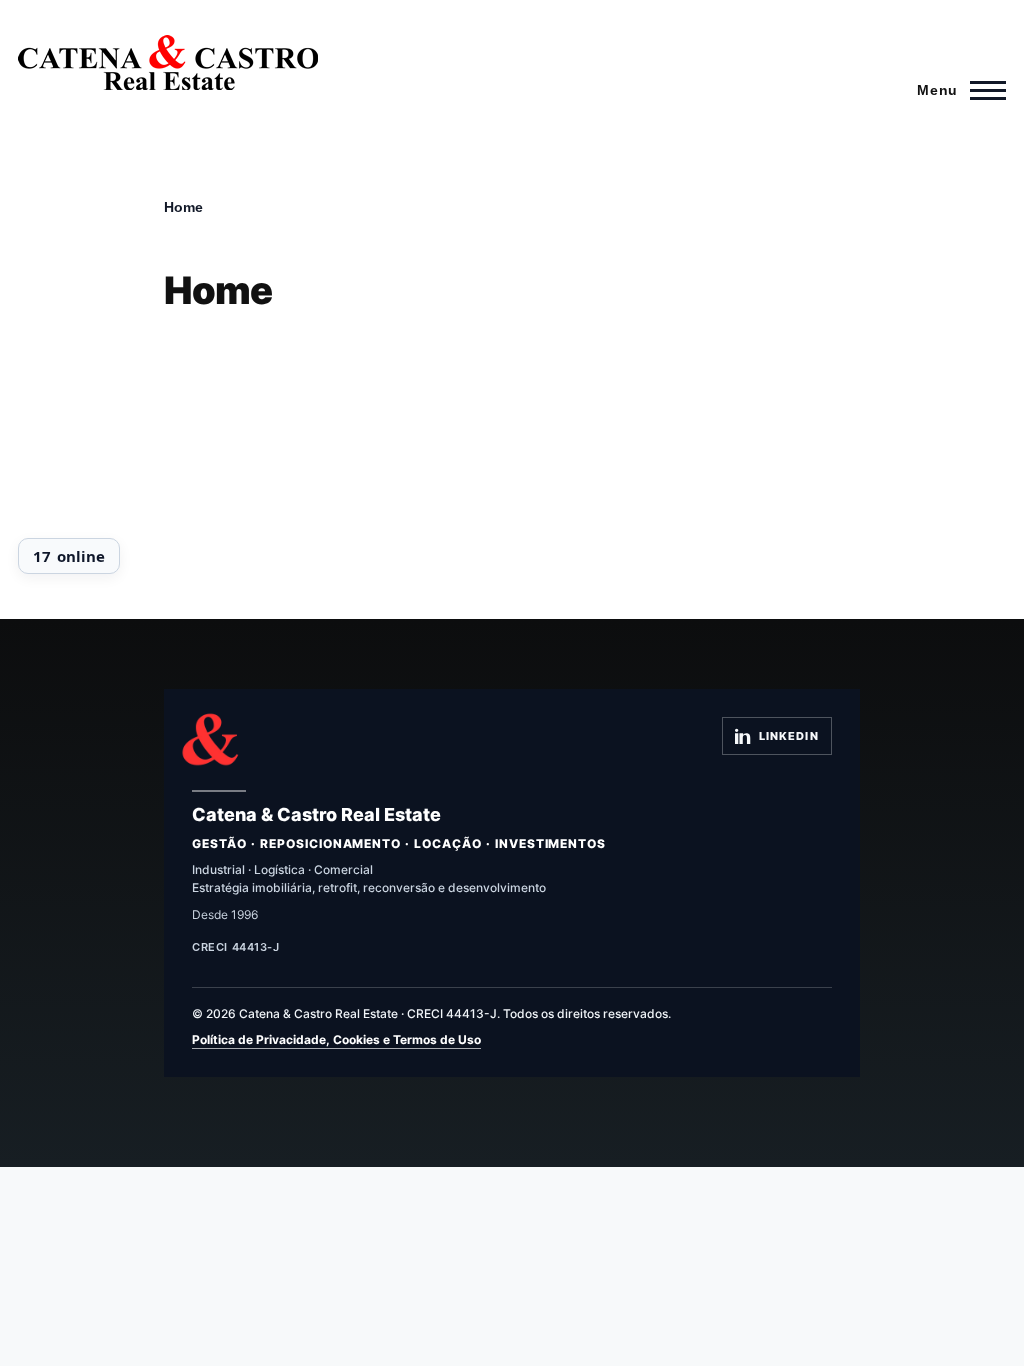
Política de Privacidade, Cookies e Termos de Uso (336, 1039)
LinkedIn (789, 736)
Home (183, 207)
